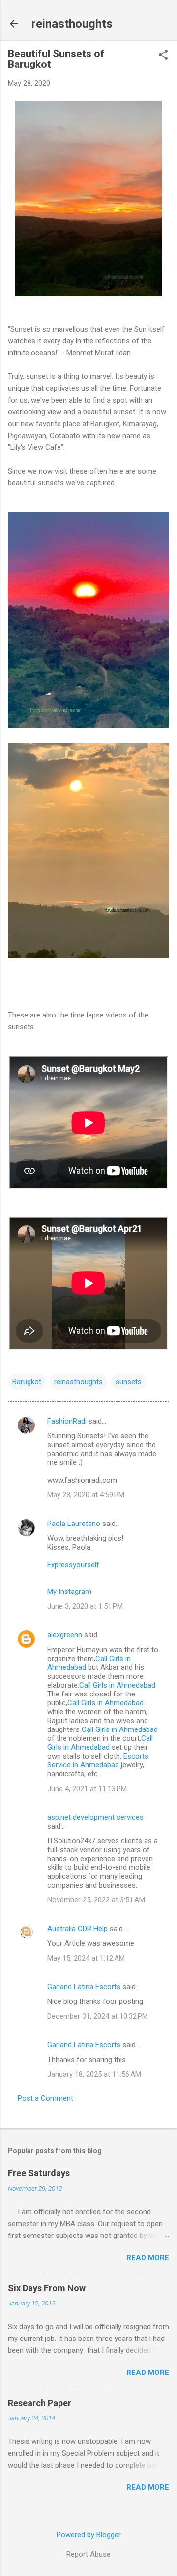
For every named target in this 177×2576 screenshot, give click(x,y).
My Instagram (69, 1592)
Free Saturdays (39, 2173)
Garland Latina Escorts (84, 1987)
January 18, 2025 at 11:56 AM (94, 2074)
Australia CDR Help (77, 1929)
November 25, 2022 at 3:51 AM (96, 1900)
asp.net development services (95, 1817)
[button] (163, 56)
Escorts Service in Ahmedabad (98, 1761)
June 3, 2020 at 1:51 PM (85, 1606)
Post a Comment (45, 2098)
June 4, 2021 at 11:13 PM (87, 1789)
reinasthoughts (72, 24)
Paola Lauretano (74, 1524)
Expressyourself (73, 1565)
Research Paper (40, 2403)
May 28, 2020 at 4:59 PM (86, 1495)
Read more (148, 2258)
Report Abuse (88, 2554)
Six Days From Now (47, 2288)
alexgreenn (65, 1635)
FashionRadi (68, 1421)
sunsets (129, 1382)
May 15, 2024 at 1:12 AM (86, 1958)
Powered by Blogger (89, 2535)
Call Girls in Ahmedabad (117, 1685)
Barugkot (27, 1382)
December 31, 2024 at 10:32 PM (98, 2016)
